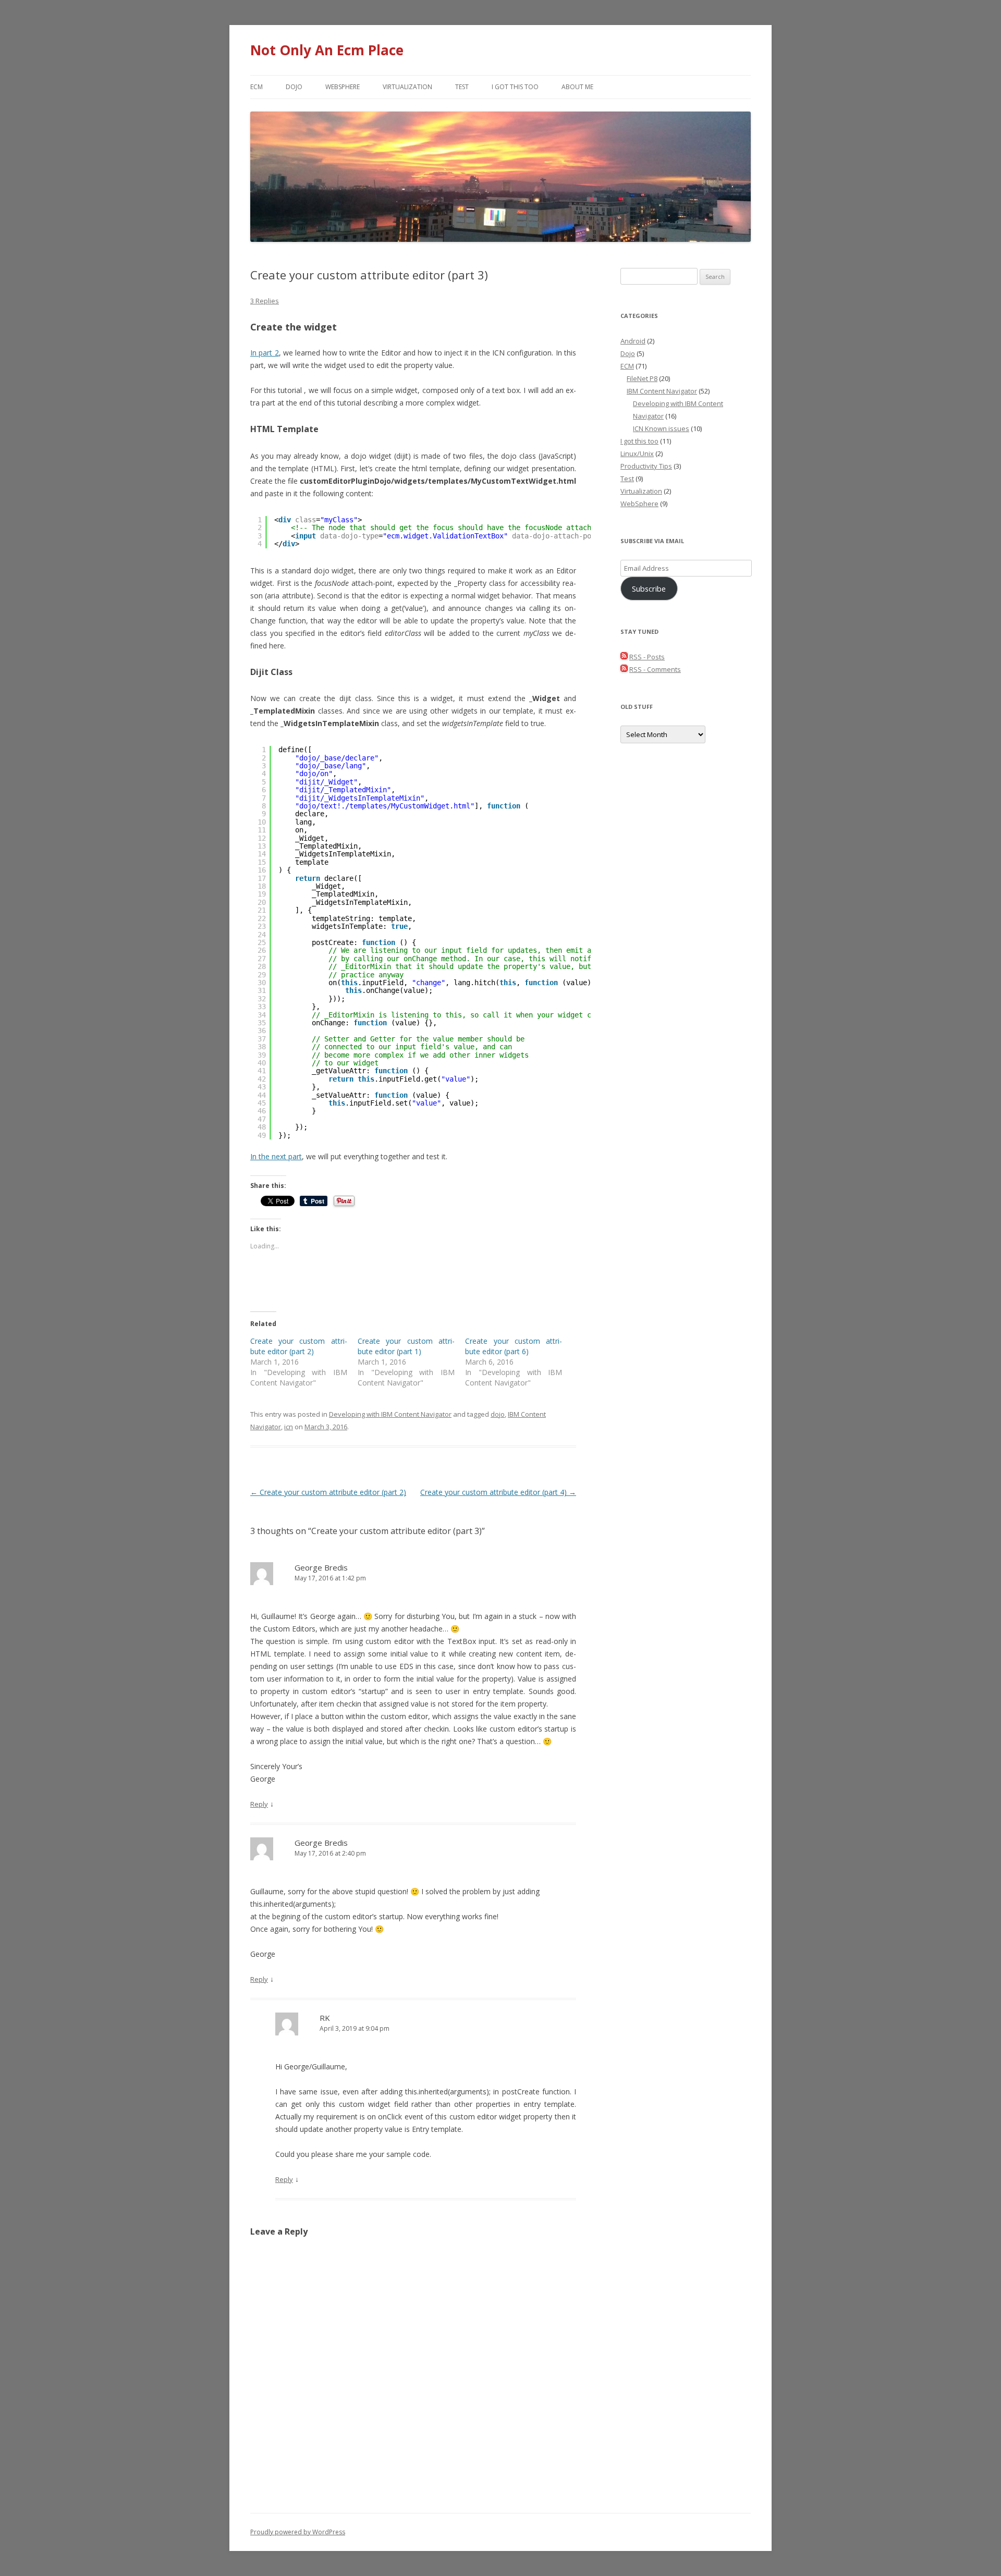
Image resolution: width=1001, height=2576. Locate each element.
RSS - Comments (655, 669)
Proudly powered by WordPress (298, 2532)
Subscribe (649, 588)
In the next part (276, 1156)
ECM (257, 87)
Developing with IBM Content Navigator (390, 1414)
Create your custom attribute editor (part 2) (299, 1346)
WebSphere (343, 87)
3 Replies (265, 301)
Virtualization (407, 87)
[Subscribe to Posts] (624, 657)
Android (633, 341)
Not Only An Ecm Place (327, 50)
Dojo (294, 87)
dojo (498, 1414)
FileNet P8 (642, 378)
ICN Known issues (661, 428)
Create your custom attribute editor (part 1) (406, 1346)
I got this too (515, 87)
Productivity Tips (646, 466)
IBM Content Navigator (662, 391)
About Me (577, 87)
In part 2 (265, 353)
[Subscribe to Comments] (624, 669)
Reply (259, 1804)
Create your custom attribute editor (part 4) (498, 1492)
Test (462, 87)
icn (289, 1427)
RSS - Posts (647, 657)
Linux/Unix (637, 453)
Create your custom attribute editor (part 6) (514, 1346)
